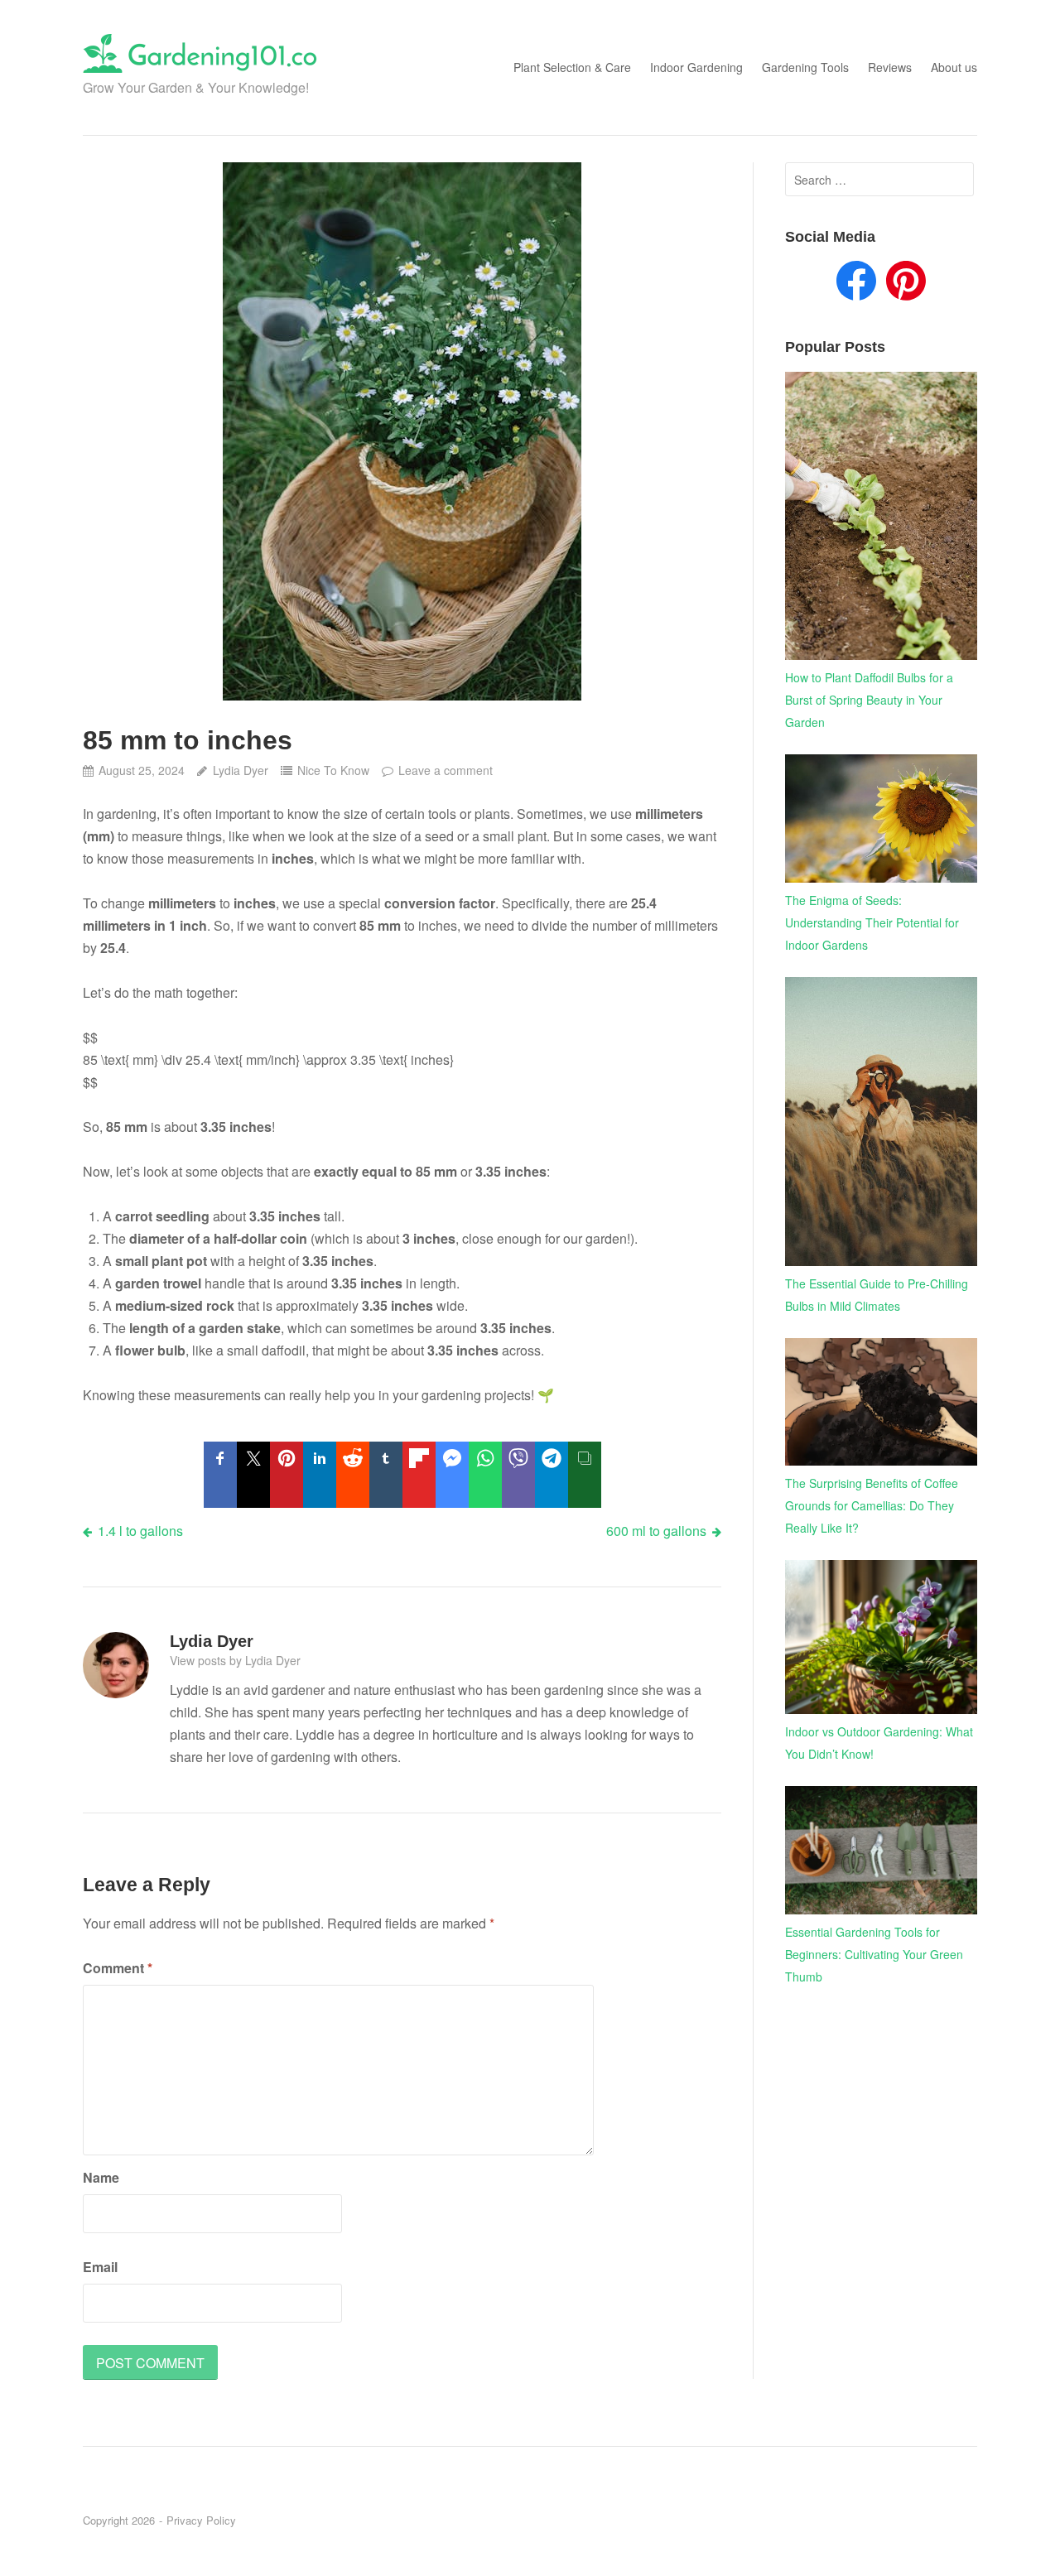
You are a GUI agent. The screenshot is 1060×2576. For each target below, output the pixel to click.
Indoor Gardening (696, 67)
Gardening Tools (805, 67)
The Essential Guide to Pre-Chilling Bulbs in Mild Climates (877, 1295)
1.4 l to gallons (140, 1531)
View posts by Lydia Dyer (235, 1660)
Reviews (890, 67)
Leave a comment (446, 770)
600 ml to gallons (656, 1531)
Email (100, 2267)
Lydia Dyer (240, 770)
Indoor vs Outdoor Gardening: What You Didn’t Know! (879, 1743)
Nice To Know (333, 770)
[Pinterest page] (906, 284)
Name (101, 2177)
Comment (118, 1968)
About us (954, 67)
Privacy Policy (201, 2520)
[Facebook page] (856, 284)
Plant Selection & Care (572, 67)
